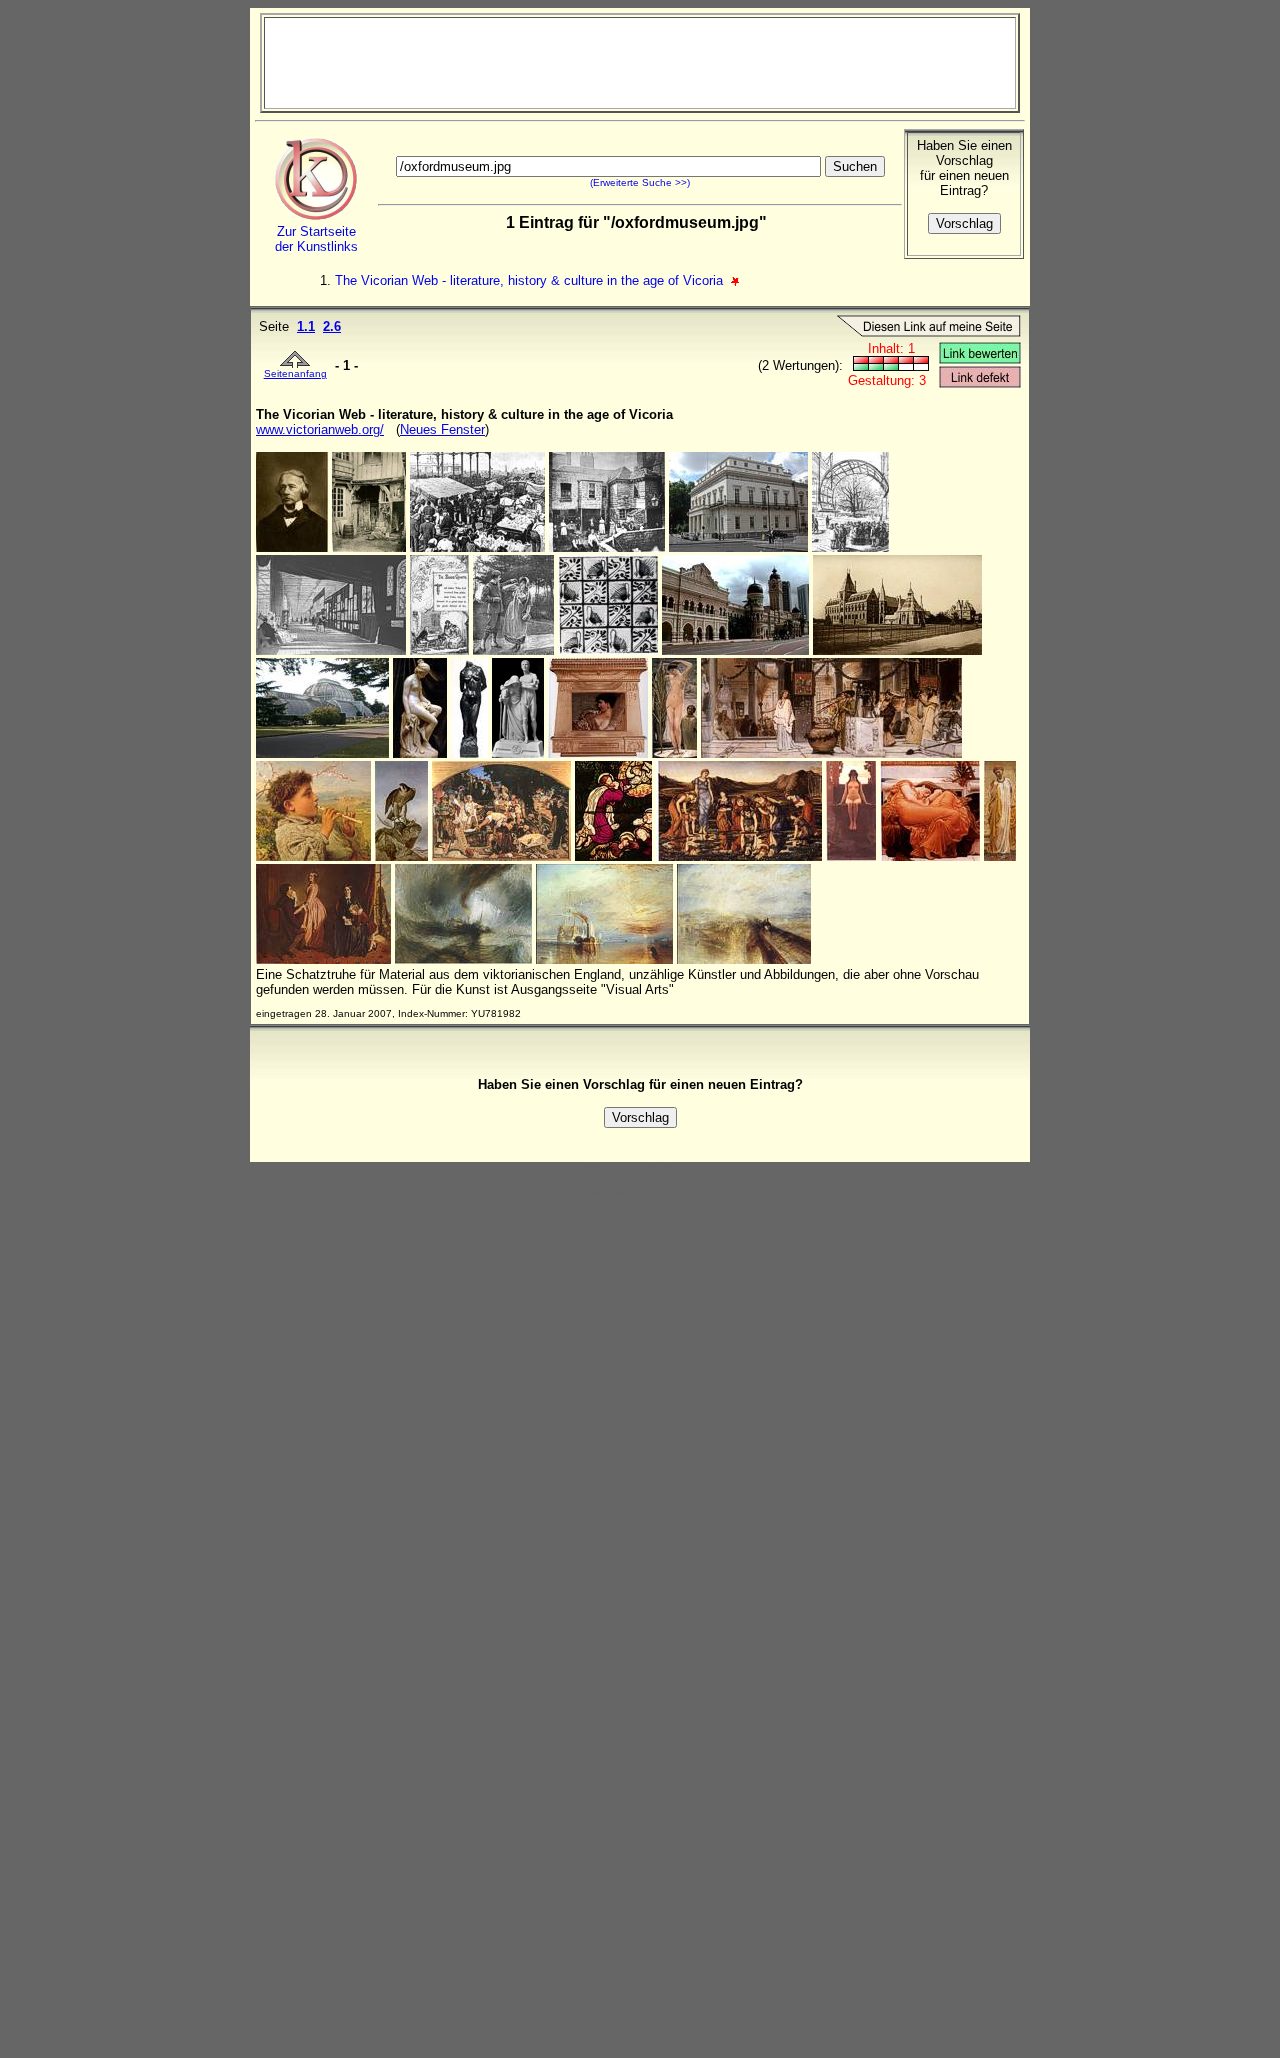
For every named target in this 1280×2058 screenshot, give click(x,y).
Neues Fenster (442, 429)
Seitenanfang (295, 373)
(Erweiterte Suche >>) (640, 182)
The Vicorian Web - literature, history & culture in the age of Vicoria (531, 280)
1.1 (306, 326)
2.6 (332, 326)
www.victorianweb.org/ (320, 429)
